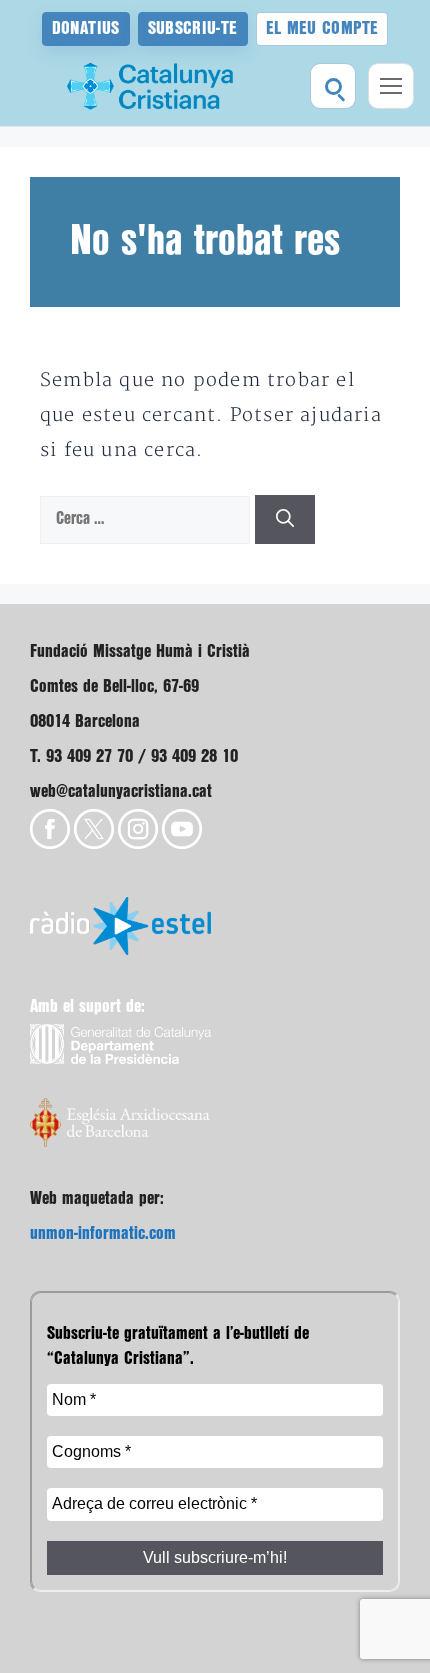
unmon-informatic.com (103, 1233)
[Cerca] (285, 519)
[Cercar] (333, 86)
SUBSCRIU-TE (193, 28)
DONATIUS (86, 28)
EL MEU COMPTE (322, 28)
